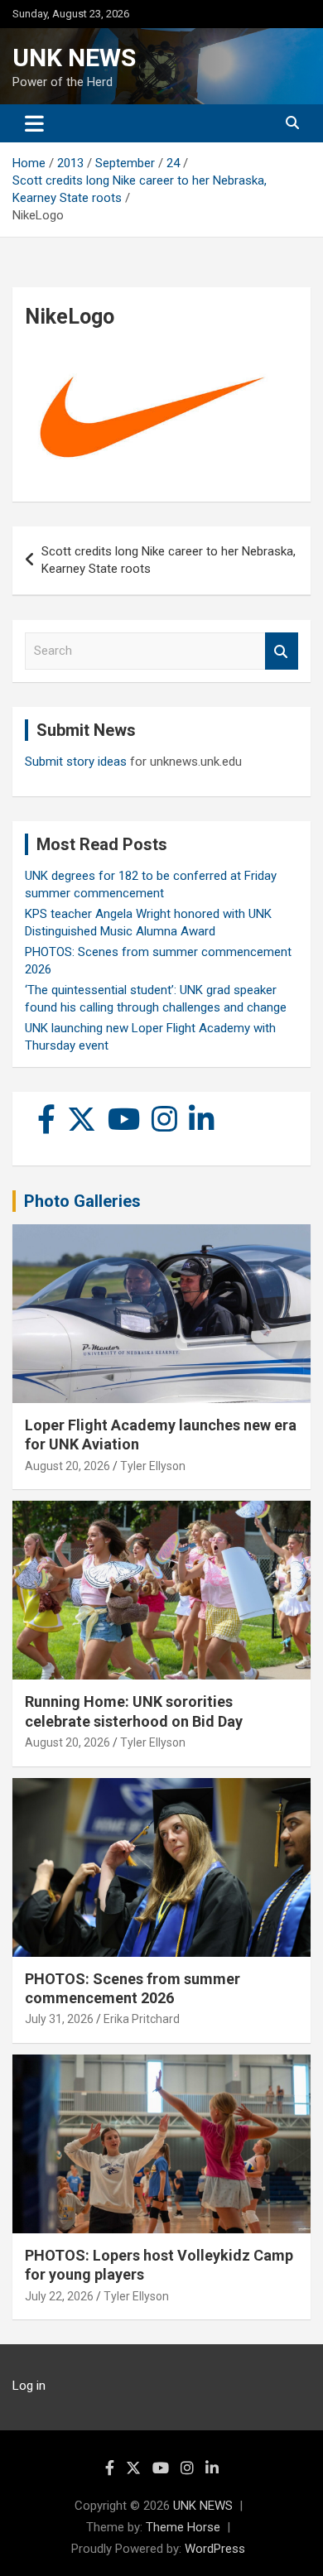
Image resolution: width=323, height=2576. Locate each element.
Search (282, 651)
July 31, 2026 (59, 2019)
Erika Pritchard (142, 2019)
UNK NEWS (74, 58)
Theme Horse (183, 2527)
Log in (29, 2386)
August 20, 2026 (67, 1466)
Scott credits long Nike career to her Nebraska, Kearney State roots (169, 560)
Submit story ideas (76, 762)
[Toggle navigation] (34, 123)
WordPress (215, 2549)
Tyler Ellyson (153, 1466)
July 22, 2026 (59, 2296)
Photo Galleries (82, 1201)
